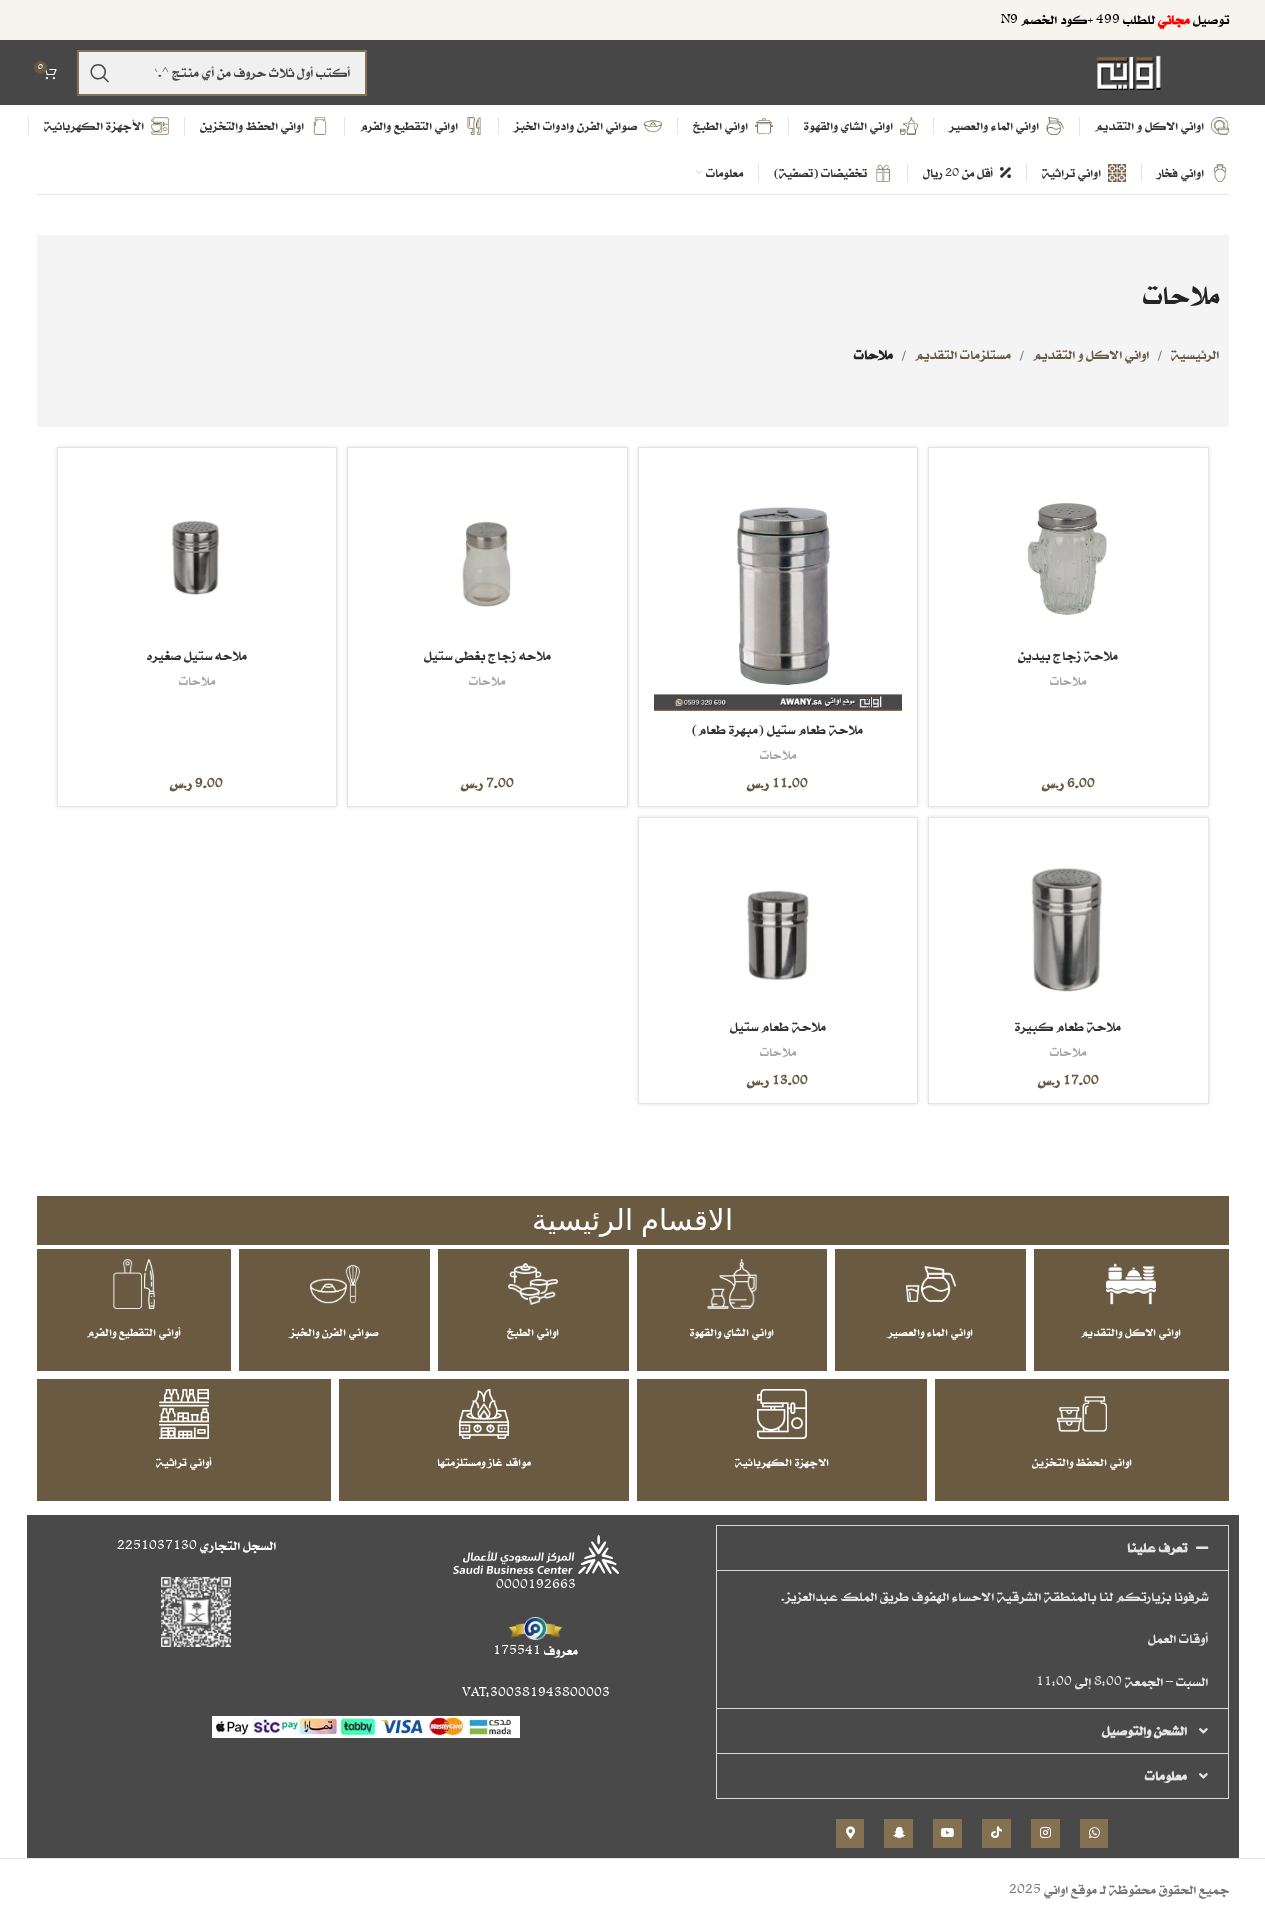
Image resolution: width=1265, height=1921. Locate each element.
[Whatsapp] (1094, 1833)
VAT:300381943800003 (536, 1692)
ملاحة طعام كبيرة (1068, 1026)
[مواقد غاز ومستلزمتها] (484, 1414)
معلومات (1166, 1775)
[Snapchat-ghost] (898, 1833)
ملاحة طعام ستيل (778, 1026)
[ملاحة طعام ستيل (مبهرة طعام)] (778, 587)
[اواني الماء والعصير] (931, 1284)
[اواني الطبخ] (533, 1284)
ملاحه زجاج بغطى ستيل (487, 655)
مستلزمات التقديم (963, 354)
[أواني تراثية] (184, 1414)
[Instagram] (1045, 1833)
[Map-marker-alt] (850, 1833)
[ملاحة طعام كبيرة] (1068, 920)
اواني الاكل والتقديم (1131, 1332)
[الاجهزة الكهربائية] (782, 1414)
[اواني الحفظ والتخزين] (1082, 1414)
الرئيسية (1195, 354)
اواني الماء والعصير (930, 1332)
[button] (972, 1548)
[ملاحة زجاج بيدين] (1068, 550)
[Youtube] (947, 1833)
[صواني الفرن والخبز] (335, 1284)
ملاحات (1068, 680)
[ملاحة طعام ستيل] (778, 920)
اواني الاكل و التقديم (1091, 354)
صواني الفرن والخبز (334, 1332)
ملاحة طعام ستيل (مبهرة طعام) (777, 729)
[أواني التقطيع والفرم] (134, 1284)
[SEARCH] (100, 73)
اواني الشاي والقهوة (732, 1332)
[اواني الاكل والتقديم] (1131, 1284)
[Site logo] (1129, 71)
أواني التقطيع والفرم (134, 1332)
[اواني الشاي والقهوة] (732, 1284)
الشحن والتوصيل (1144, 1730)
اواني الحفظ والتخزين (1082, 1462)
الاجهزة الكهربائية (782, 1462)
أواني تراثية (184, 1462)
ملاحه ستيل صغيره (197, 655)
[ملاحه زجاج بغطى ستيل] (487, 550)
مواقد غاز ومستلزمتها (484, 1462)
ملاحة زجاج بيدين (1068, 655)
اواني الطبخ (533, 1332)
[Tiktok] (996, 1833)
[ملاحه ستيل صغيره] (197, 550)
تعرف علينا (1157, 1547)
